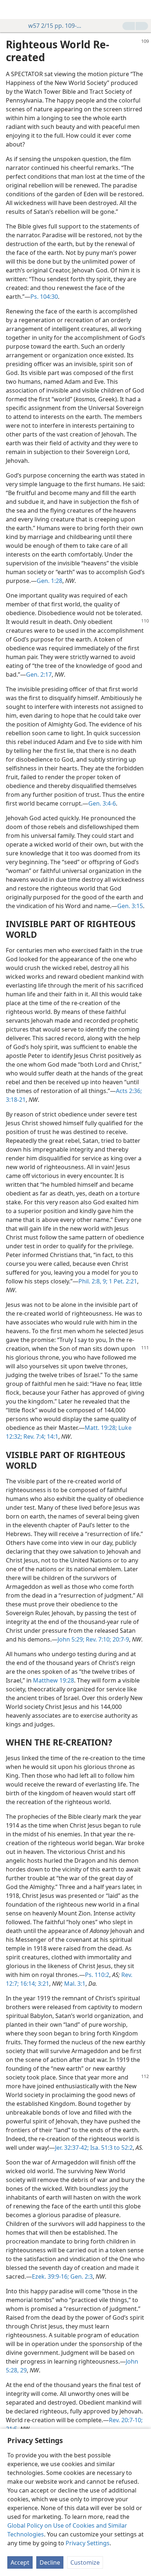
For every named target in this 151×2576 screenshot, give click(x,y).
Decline (50, 2562)
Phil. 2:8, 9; (93, 1281)
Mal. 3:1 (75, 1984)
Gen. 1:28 (49, 581)
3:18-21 (16, 1100)
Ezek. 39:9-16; (50, 2276)
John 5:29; (71, 1639)
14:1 (52, 1436)
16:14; (27, 1984)
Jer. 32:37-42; (72, 2148)
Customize (85, 2562)
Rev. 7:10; (98, 1639)
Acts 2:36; (129, 1091)
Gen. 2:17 (39, 674)
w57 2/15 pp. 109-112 (55, 26)
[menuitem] (11, 10)
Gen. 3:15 (130, 906)
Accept (20, 2562)
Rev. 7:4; (34, 1436)
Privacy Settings (88, 2543)
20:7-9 (120, 1639)
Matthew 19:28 (54, 1680)
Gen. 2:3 (81, 2276)
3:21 (43, 1984)
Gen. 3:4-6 (102, 803)
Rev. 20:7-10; (126, 2420)
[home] (11, 10)
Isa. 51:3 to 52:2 (111, 2148)
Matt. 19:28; (101, 1428)
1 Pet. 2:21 (122, 1281)
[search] (142, 10)
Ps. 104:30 (44, 297)
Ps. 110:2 (97, 1975)
